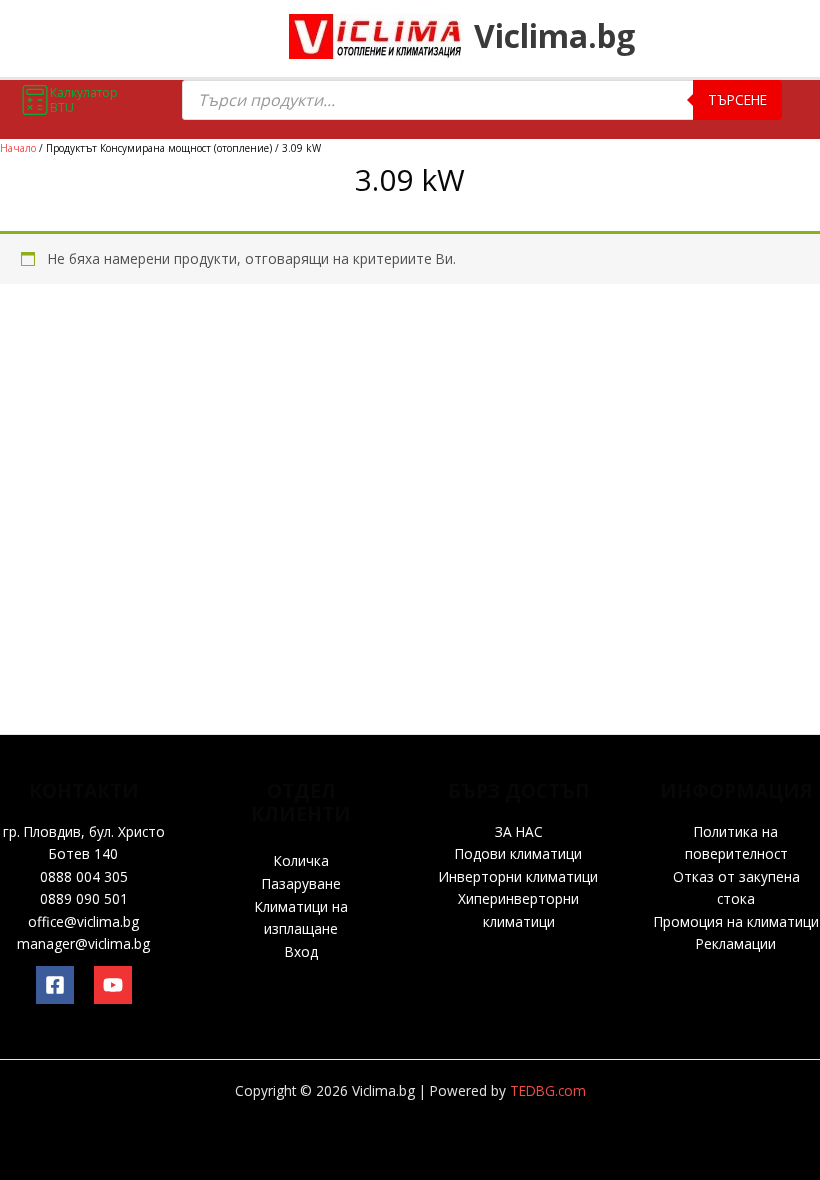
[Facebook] (55, 985)
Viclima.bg (554, 35)
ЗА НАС (519, 831)
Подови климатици (518, 853)
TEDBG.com (548, 1090)
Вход (301, 951)
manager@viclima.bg (83, 943)
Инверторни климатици (518, 876)
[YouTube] (113, 985)
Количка (301, 860)
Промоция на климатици (736, 921)
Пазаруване (301, 883)
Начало (18, 148)
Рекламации (736, 943)
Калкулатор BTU (84, 100)
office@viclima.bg (83, 921)
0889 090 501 (84, 898)
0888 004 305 (84, 876)
